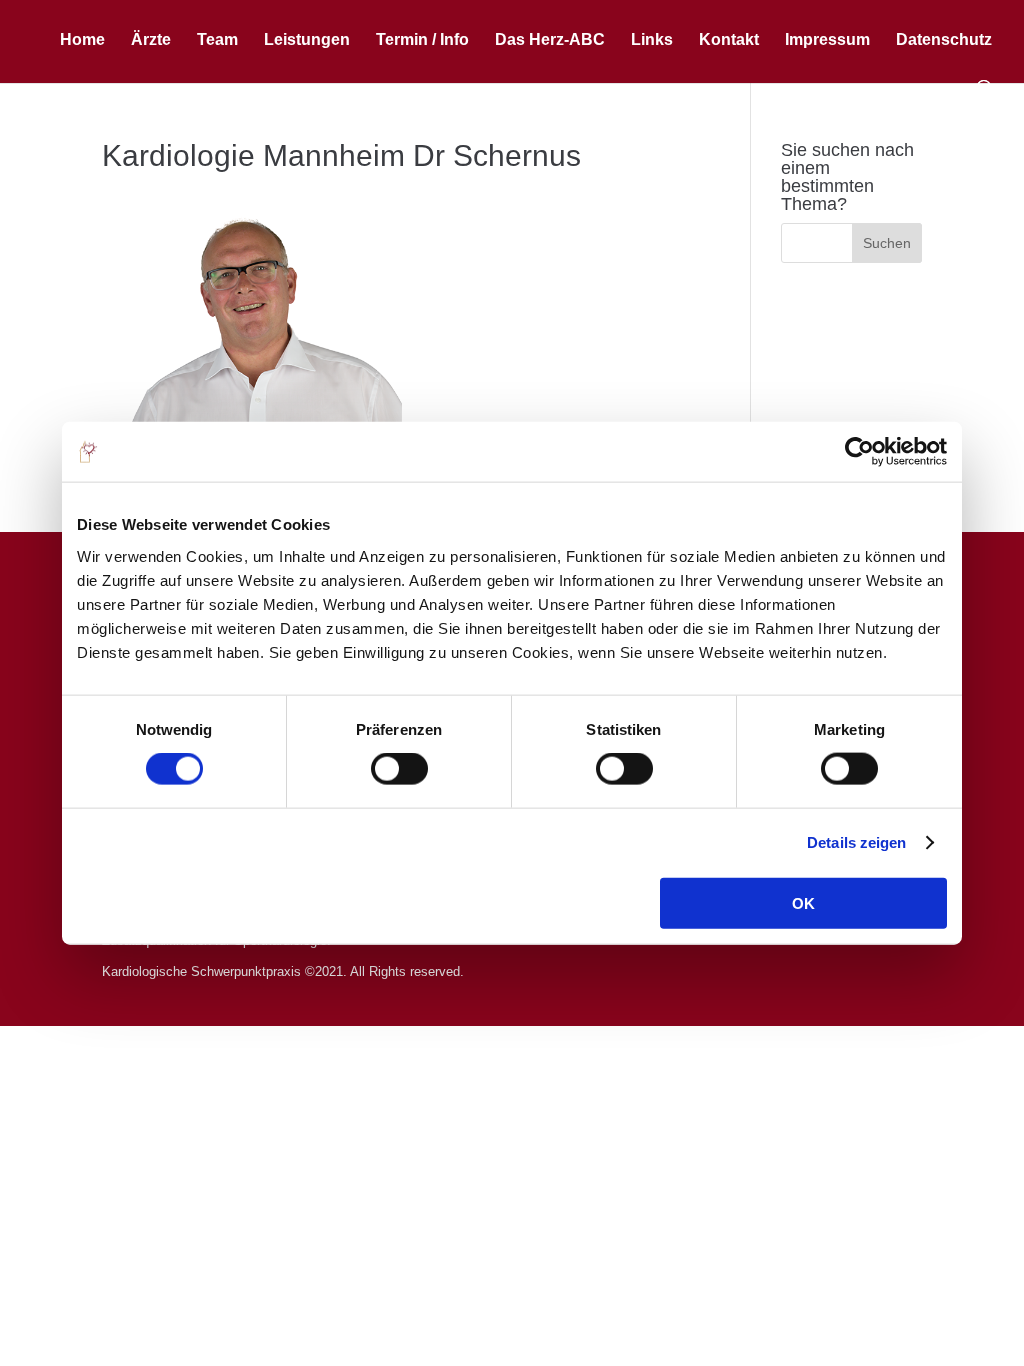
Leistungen (307, 40)
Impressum (827, 40)
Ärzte (151, 40)
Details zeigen (856, 842)
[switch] (399, 769)
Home (82, 40)
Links (652, 40)
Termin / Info (422, 40)
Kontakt (729, 40)
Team (217, 40)
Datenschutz (944, 40)
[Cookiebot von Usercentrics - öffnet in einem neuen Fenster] (859, 452)
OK (803, 902)
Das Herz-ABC (550, 40)
